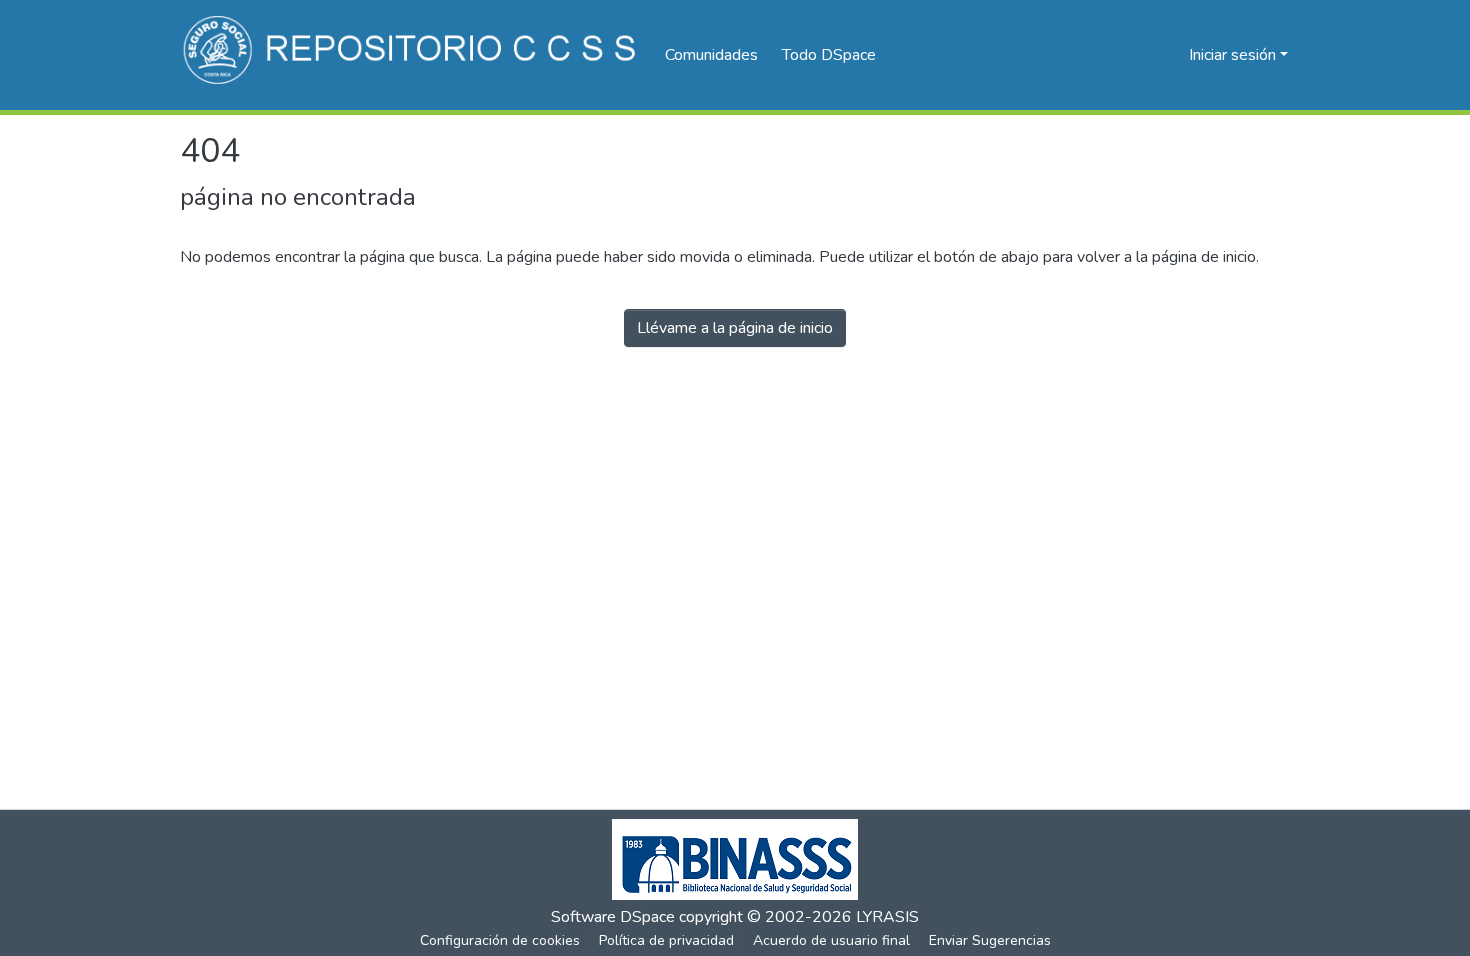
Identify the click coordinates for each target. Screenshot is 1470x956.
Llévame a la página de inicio (735, 328)
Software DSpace (613, 917)
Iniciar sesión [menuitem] (1232, 55)
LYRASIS (887, 917)
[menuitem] (835, 55)
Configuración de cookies (500, 940)
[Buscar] (1141, 55)
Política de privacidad (666, 940)
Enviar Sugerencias (990, 940)
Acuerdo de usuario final (831, 940)
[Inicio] (412, 55)
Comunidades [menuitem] (711, 55)
